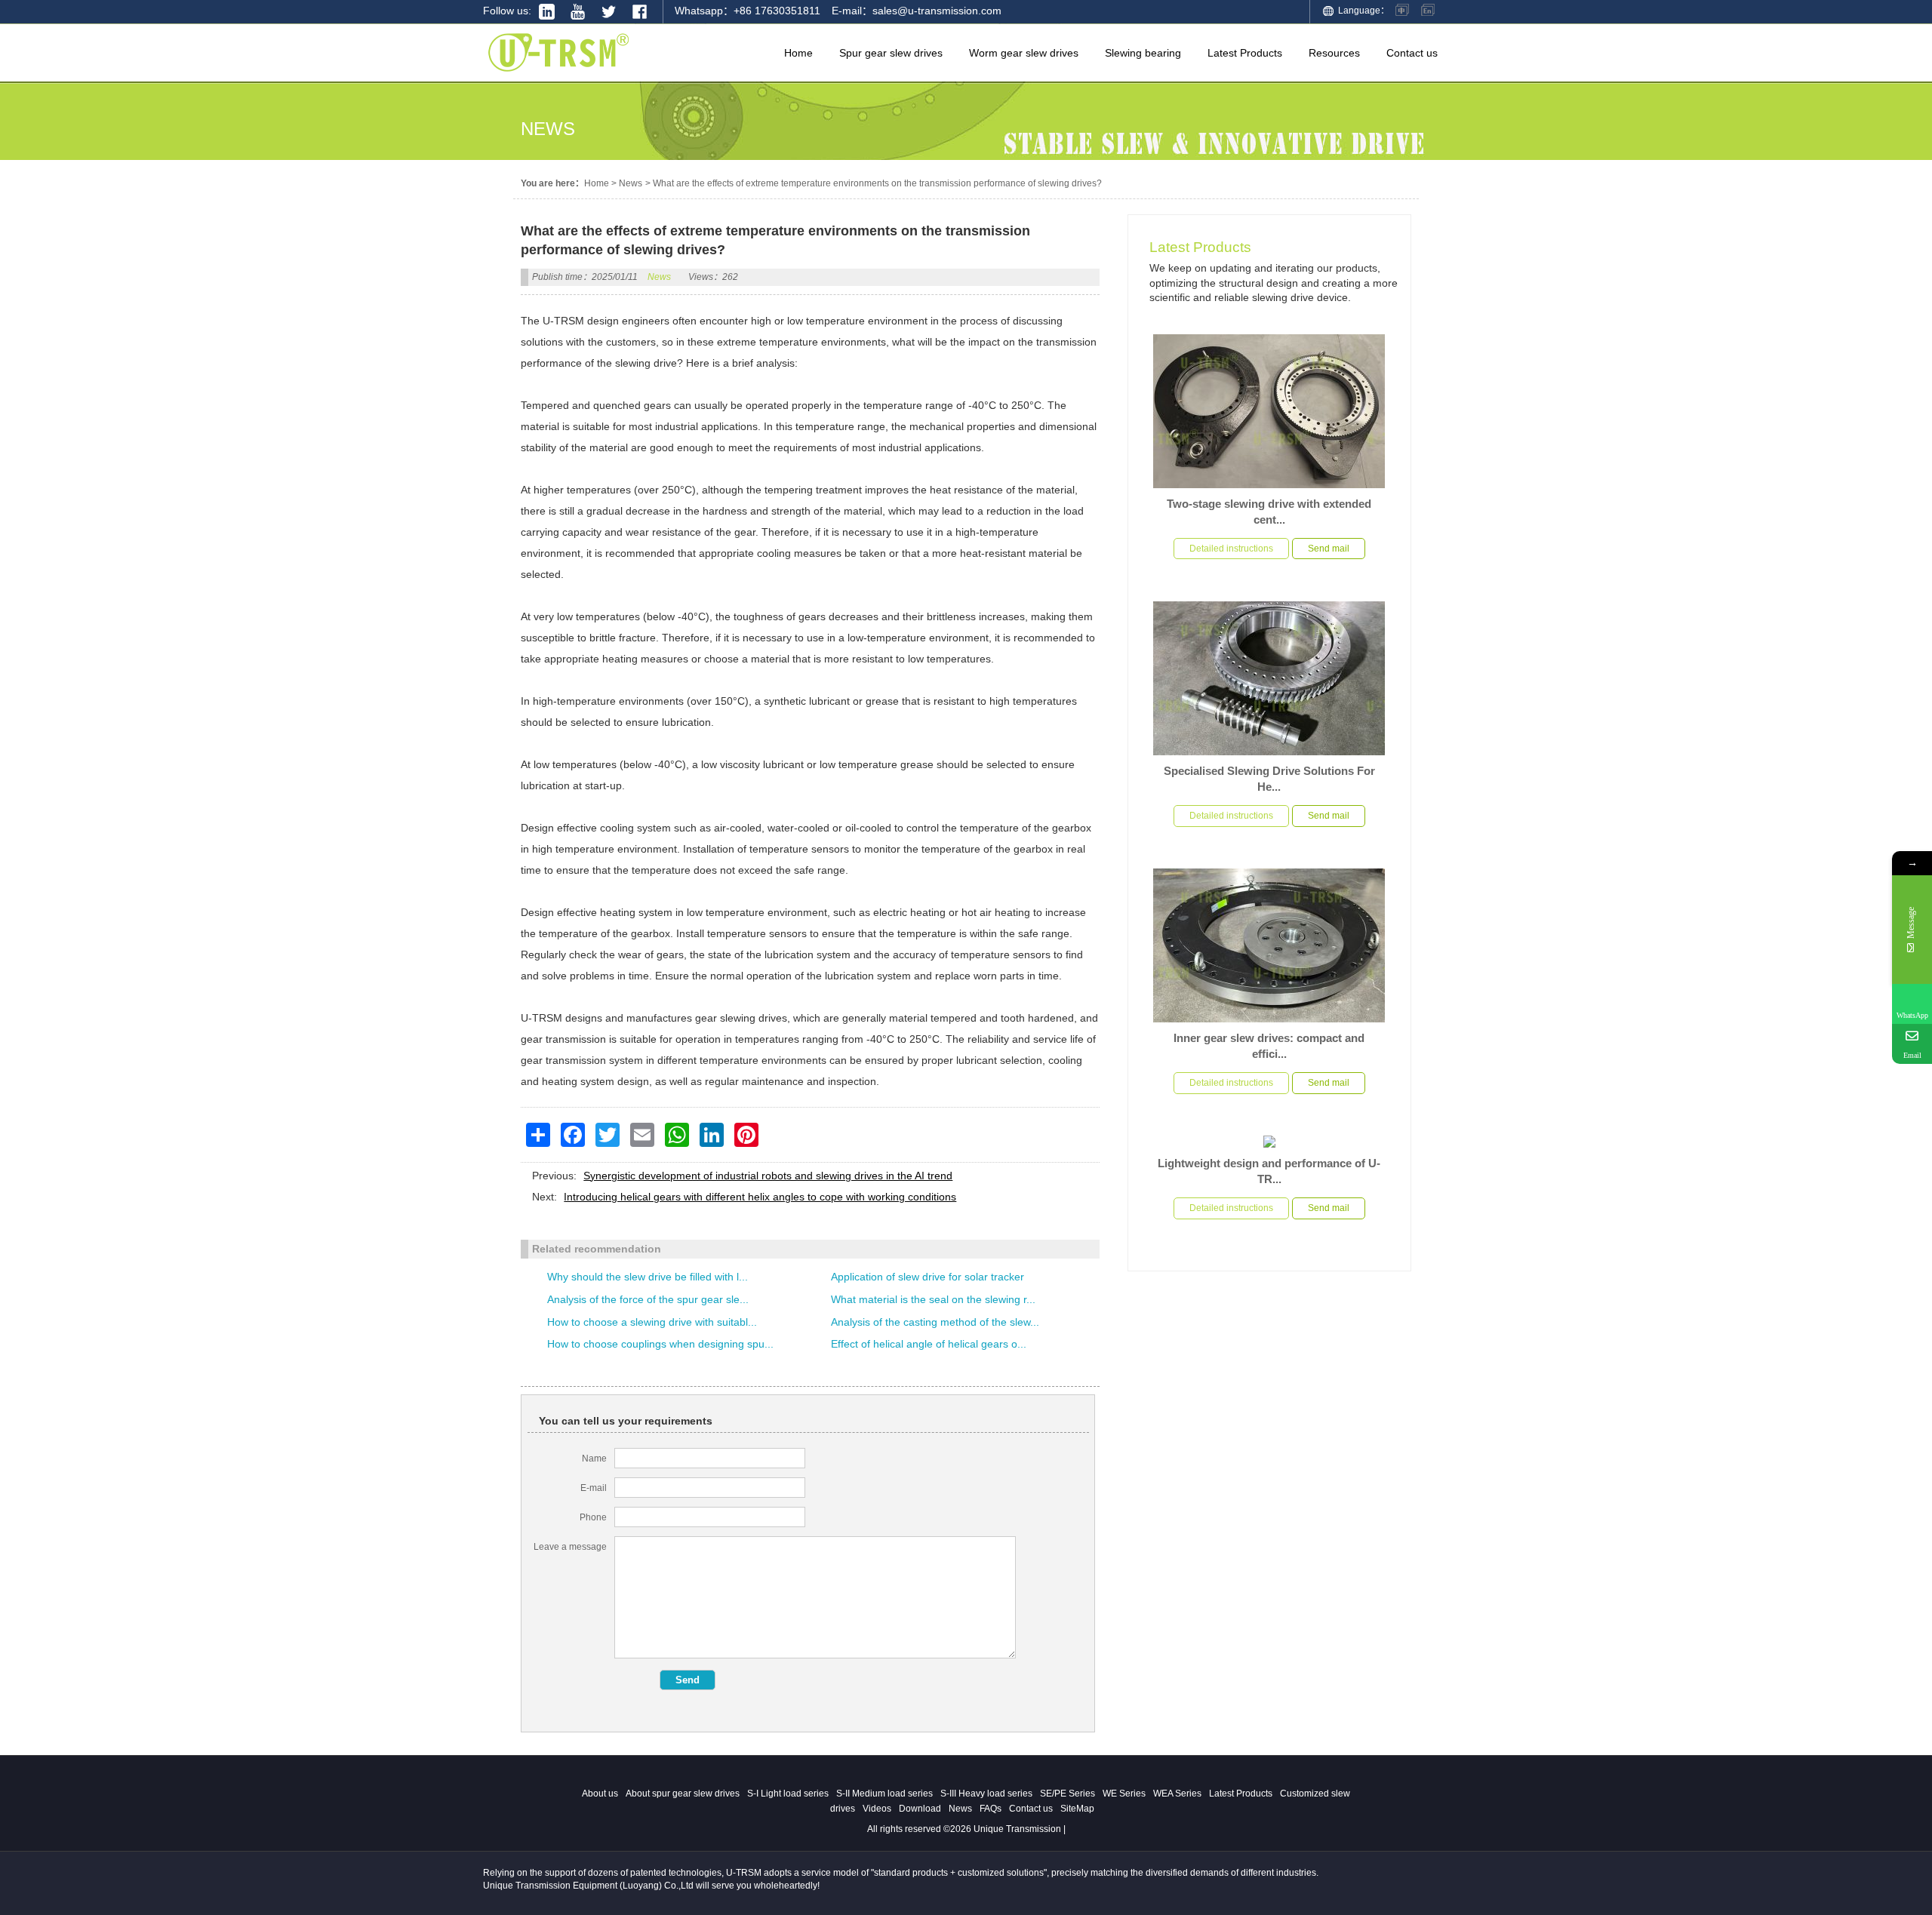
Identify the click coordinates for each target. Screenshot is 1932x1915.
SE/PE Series (1068, 1794)
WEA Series (1177, 1794)
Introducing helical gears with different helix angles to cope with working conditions (760, 1197)
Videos (877, 1809)
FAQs (991, 1809)
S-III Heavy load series (986, 1794)
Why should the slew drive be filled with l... (648, 1277)
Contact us (1031, 1809)
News (631, 183)
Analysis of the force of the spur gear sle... (648, 1299)
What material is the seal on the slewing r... (933, 1299)
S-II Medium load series (884, 1794)
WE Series (1124, 1794)
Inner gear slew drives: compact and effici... (1269, 1046)
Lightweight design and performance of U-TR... (1269, 1171)
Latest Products (1200, 247)
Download (920, 1809)
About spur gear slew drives (683, 1794)
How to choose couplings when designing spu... (660, 1344)
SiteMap (1077, 1809)
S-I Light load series (788, 1794)
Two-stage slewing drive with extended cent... (1269, 512)
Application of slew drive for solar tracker (928, 1277)
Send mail (1329, 549)
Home (597, 183)
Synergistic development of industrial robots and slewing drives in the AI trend (768, 1176)
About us (600, 1794)
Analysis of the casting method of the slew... (935, 1322)
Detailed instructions (1231, 549)
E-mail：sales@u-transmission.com (917, 11)
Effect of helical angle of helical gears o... (929, 1344)
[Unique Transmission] (558, 75)
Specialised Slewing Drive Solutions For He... (1269, 779)
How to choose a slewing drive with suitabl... (652, 1322)
